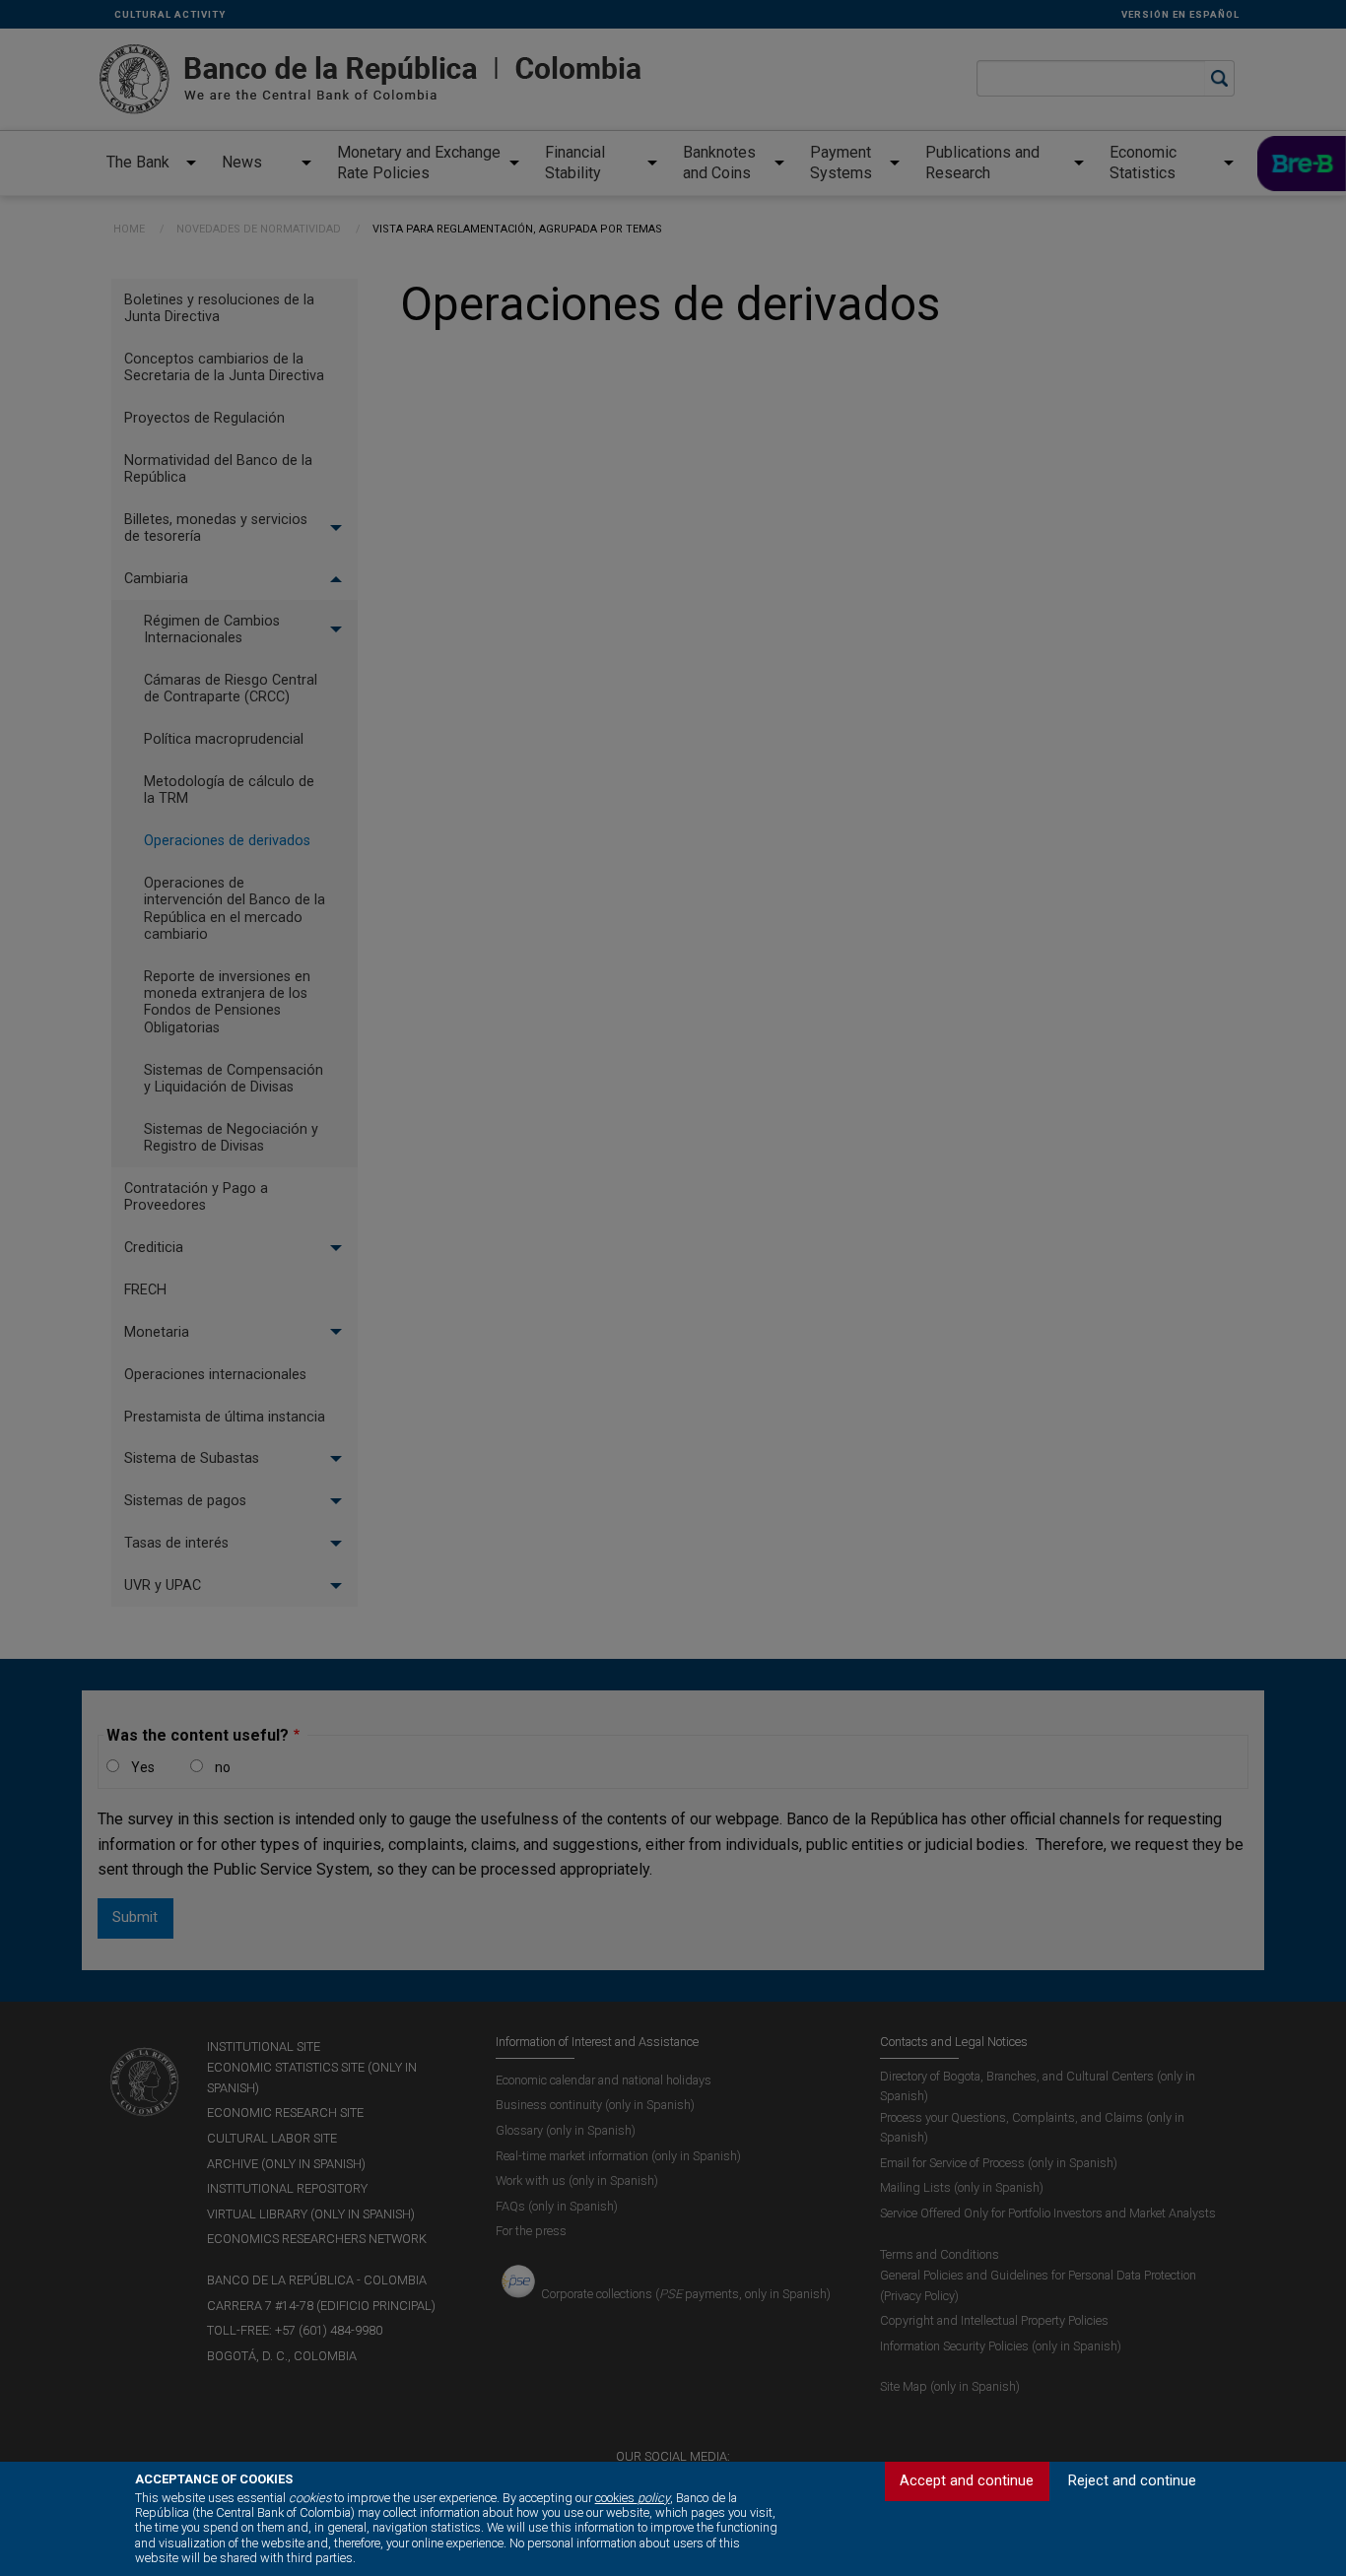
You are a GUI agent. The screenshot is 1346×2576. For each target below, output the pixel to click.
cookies (633, 2498)
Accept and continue (967, 2481)
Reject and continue (1132, 2481)
